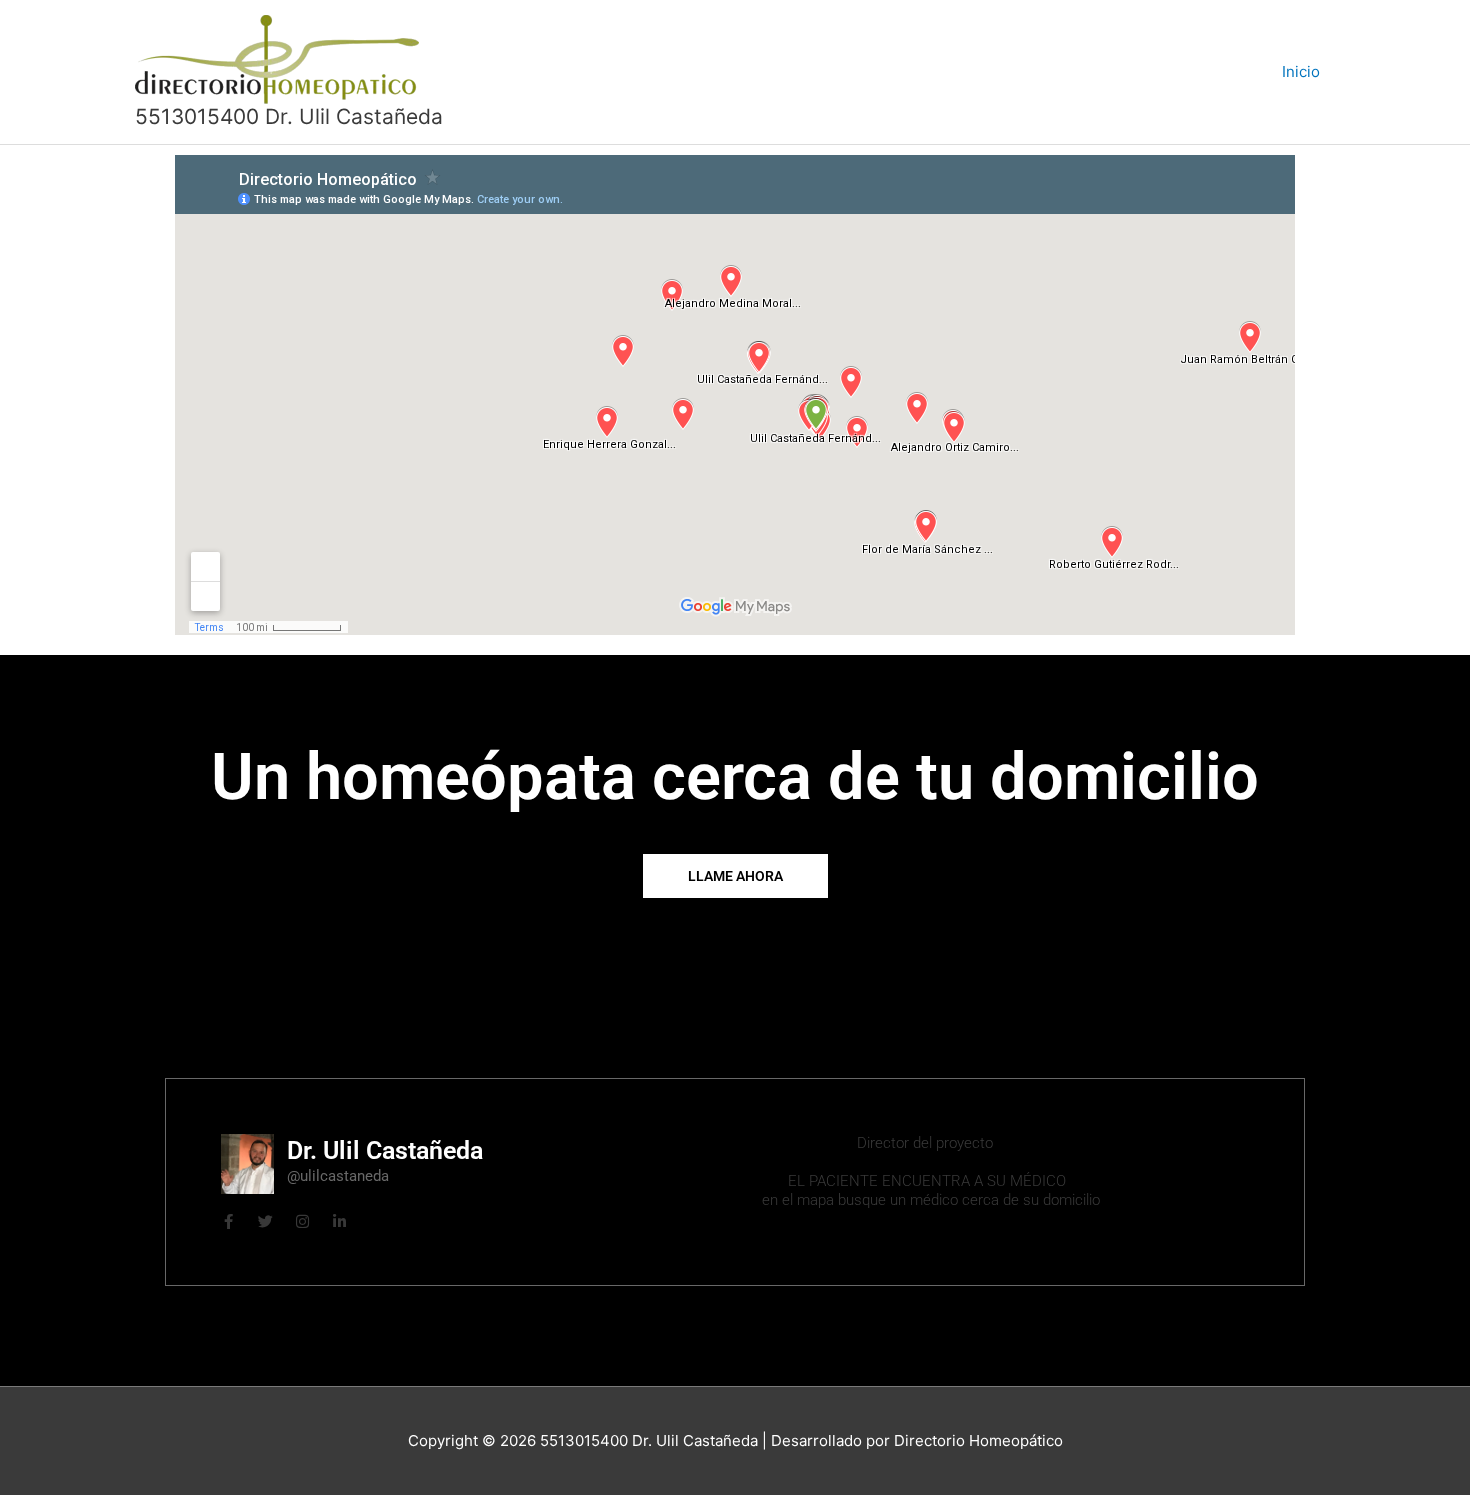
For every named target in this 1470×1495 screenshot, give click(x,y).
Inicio (1301, 71)
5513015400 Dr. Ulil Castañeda (289, 116)
